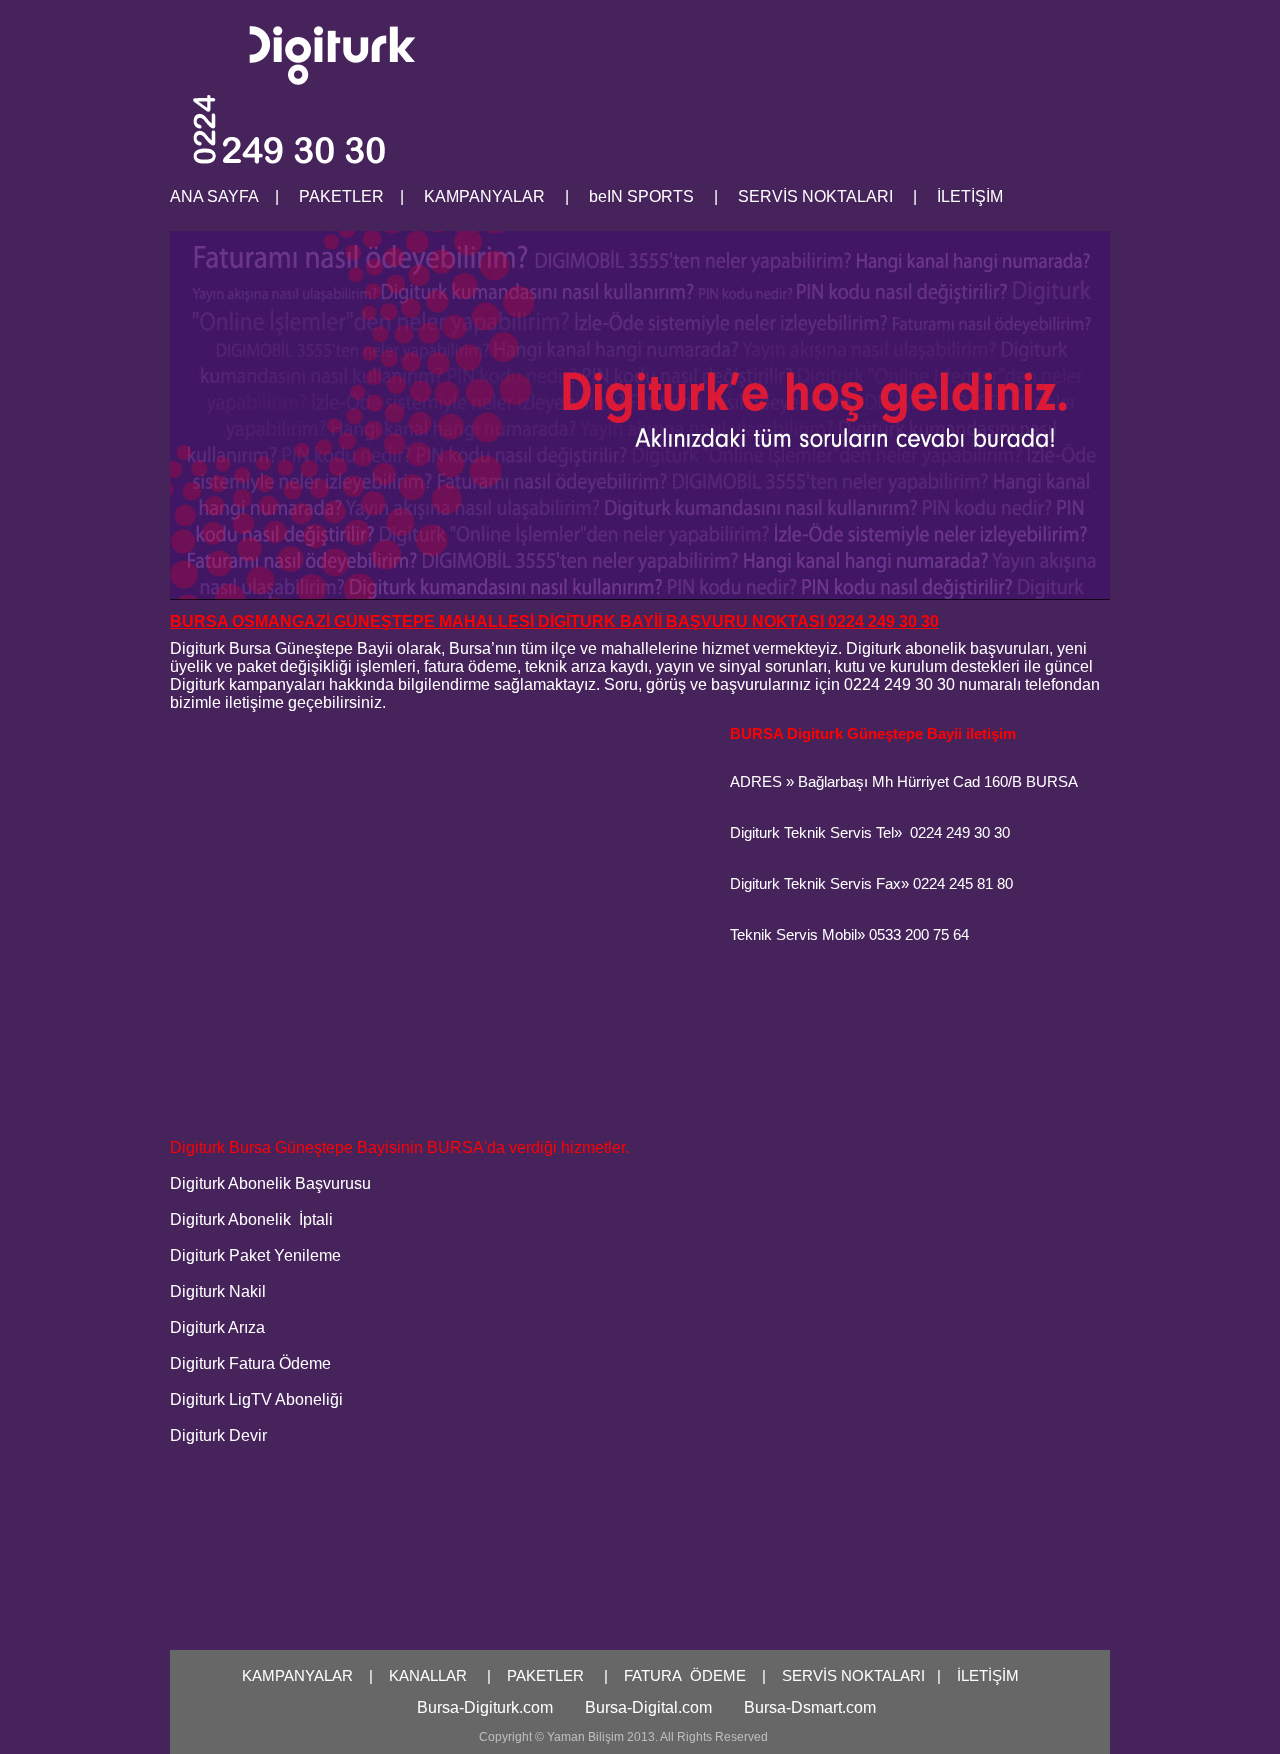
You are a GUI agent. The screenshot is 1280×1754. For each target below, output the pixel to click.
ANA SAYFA (214, 196)
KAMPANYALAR (297, 1675)
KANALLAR (428, 1675)
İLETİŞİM (988, 1675)
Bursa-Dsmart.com (810, 1707)
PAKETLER (545, 1675)
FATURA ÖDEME (685, 1675)
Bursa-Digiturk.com (485, 1707)
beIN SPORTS (641, 196)
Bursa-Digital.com (648, 1707)
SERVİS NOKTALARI (853, 1675)
